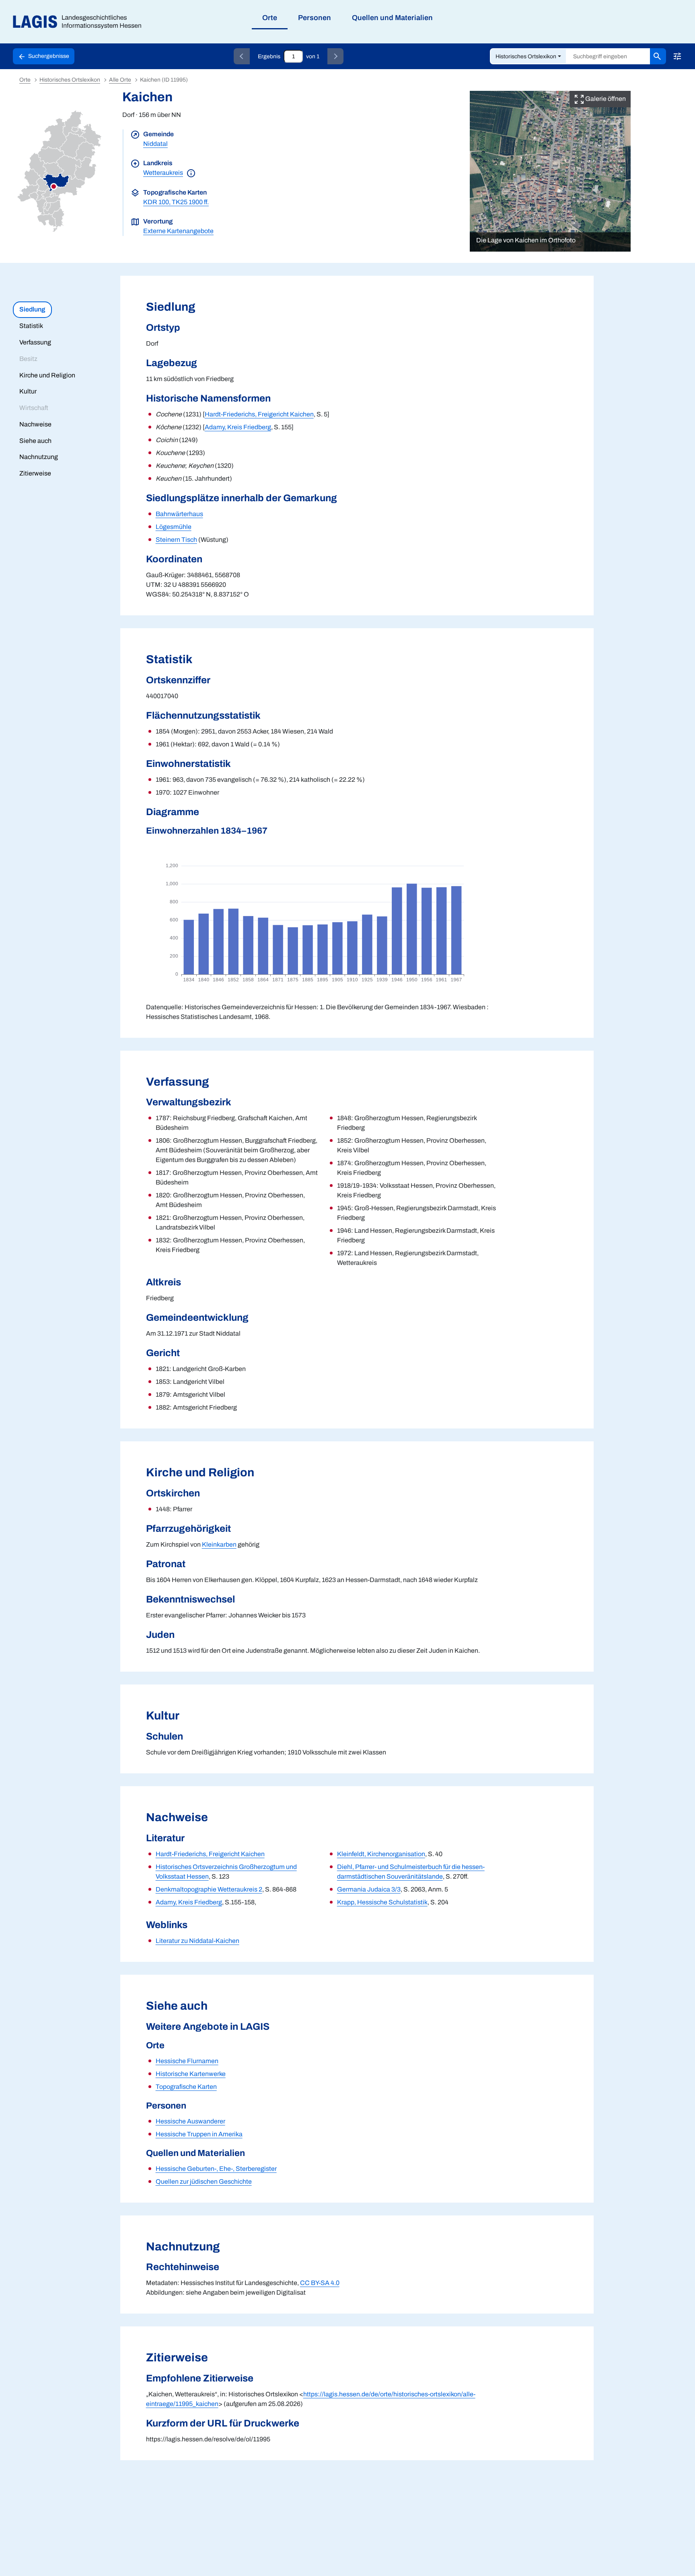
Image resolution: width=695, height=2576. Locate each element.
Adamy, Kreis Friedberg (238, 427)
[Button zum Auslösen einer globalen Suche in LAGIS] (658, 56)
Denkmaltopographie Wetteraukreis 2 (209, 1889)
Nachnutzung (39, 457)
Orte (25, 80)
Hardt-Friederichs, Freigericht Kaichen (259, 414)
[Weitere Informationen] (191, 173)
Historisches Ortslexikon (526, 56)
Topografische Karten (186, 2087)
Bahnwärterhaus (179, 514)
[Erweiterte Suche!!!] (677, 56)
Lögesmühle (174, 527)
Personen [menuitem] (315, 18)
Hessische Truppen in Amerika (199, 2134)
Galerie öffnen (605, 99)
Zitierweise (35, 473)
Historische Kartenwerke (191, 2074)
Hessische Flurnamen (187, 2061)
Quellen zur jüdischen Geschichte (204, 2182)
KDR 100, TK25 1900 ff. (176, 202)
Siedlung (32, 309)
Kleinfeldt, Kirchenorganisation (381, 1854)
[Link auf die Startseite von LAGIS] (80, 22)
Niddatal (155, 144)
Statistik (31, 326)
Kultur (28, 391)
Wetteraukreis (163, 173)
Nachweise (35, 424)
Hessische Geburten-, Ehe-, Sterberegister (216, 2169)
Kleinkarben (219, 1544)
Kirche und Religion (47, 375)
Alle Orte (120, 80)
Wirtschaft (34, 408)
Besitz (28, 359)
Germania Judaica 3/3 (369, 1889)
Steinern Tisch (176, 540)
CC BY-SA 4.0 (320, 2283)
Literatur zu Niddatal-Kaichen (197, 1941)
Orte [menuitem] (270, 18)
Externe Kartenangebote (178, 231)
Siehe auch (35, 441)
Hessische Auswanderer (190, 2121)
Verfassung (35, 342)
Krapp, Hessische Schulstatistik (382, 1902)
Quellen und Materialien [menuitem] (392, 18)
